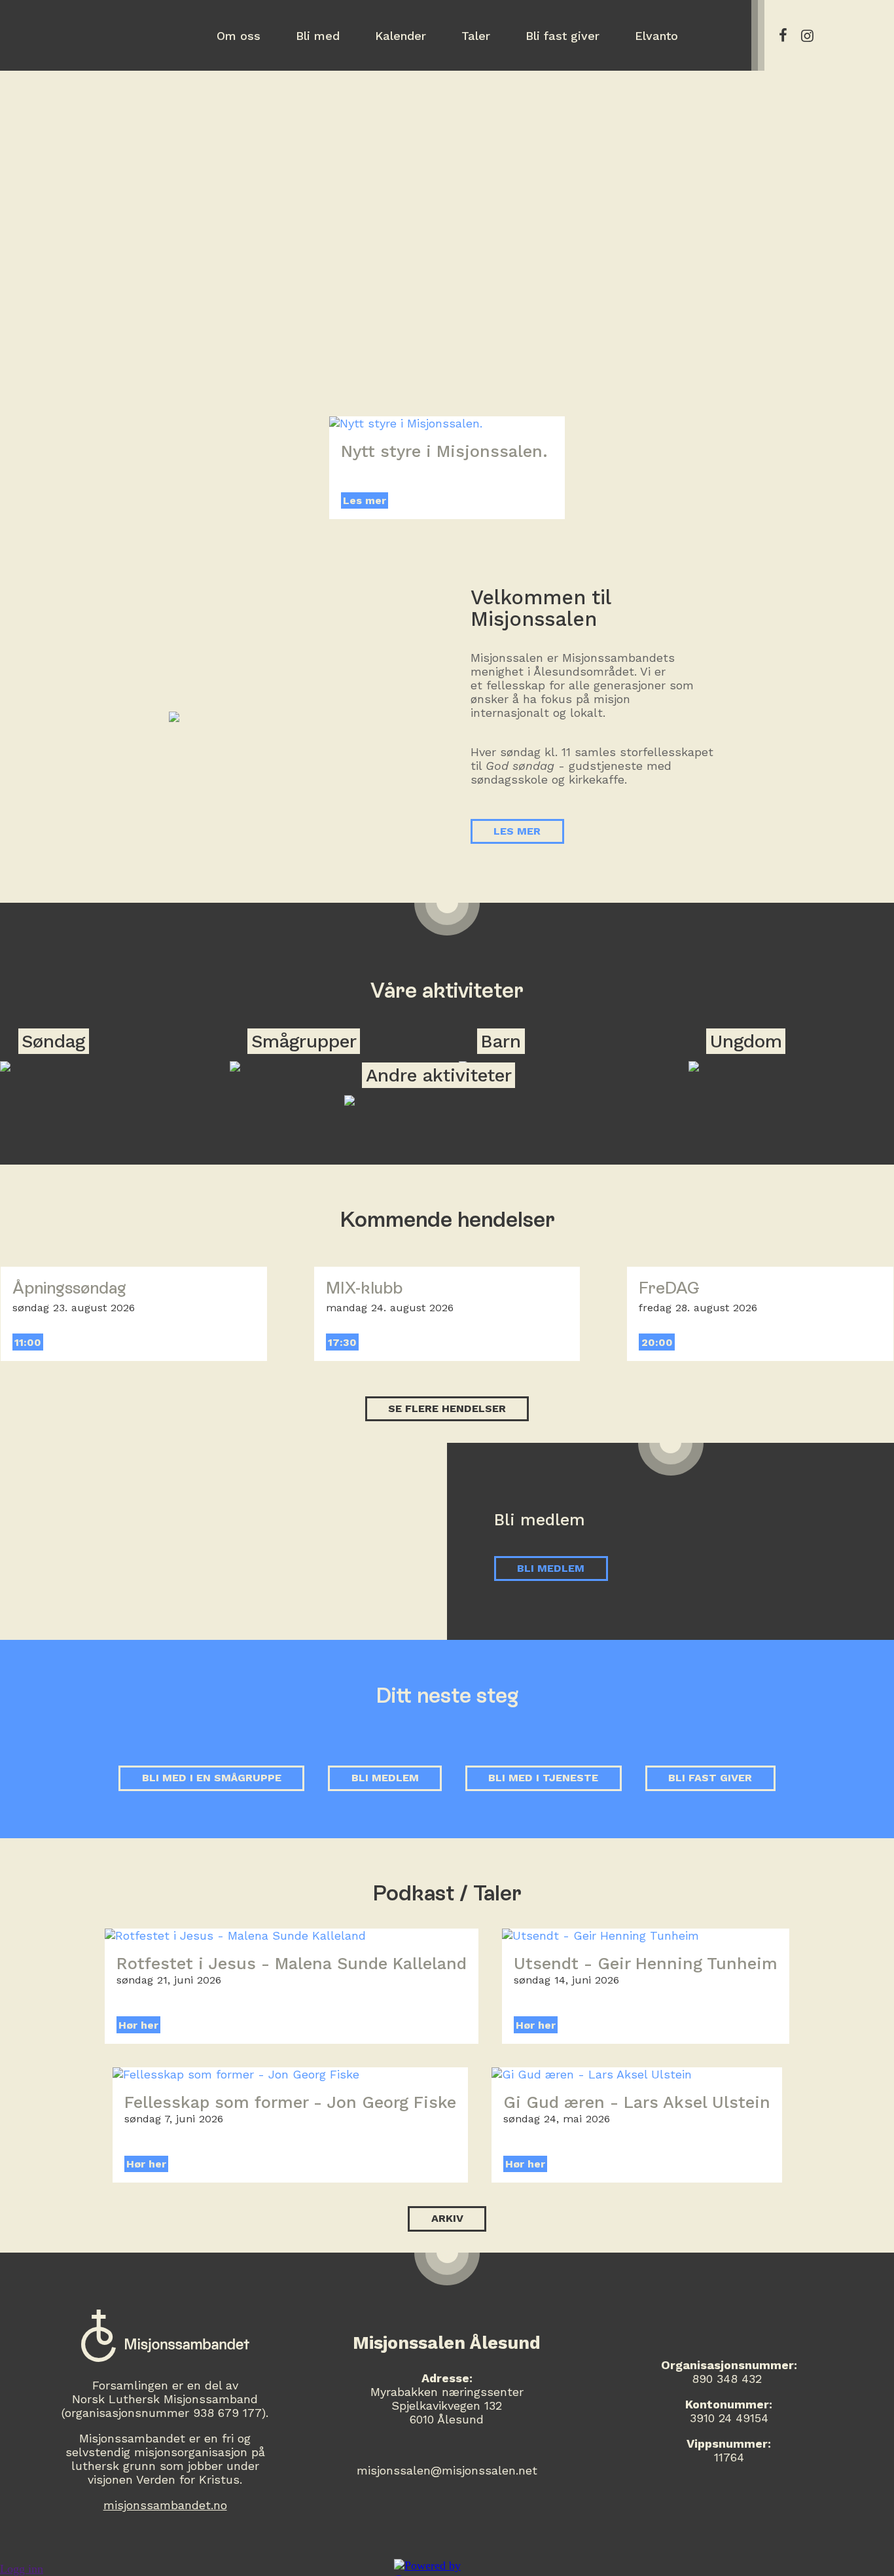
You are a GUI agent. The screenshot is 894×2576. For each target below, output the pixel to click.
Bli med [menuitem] (318, 36)
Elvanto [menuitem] (656, 36)
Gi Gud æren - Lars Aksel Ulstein (637, 2102)
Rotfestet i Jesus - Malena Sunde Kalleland (292, 1964)
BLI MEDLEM (551, 1568)
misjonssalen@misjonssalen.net (447, 2470)
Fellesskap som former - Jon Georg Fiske (290, 2102)
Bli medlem (385, 1778)
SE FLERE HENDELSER (447, 1408)
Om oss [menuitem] (239, 36)
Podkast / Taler (447, 1893)
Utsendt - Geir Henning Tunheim (646, 1964)
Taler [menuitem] (476, 36)
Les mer (365, 500)
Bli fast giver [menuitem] (563, 36)
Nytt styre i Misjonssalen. (447, 451)
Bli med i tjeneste (543, 1778)
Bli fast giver (710, 1778)
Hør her (138, 2025)
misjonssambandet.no (165, 2505)
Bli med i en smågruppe (212, 1778)
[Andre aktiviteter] (447, 1100)
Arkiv (447, 2218)
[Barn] (562, 1066)
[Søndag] (103, 1066)
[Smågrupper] (333, 1066)
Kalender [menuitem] (401, 36)
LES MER (517, 831)
